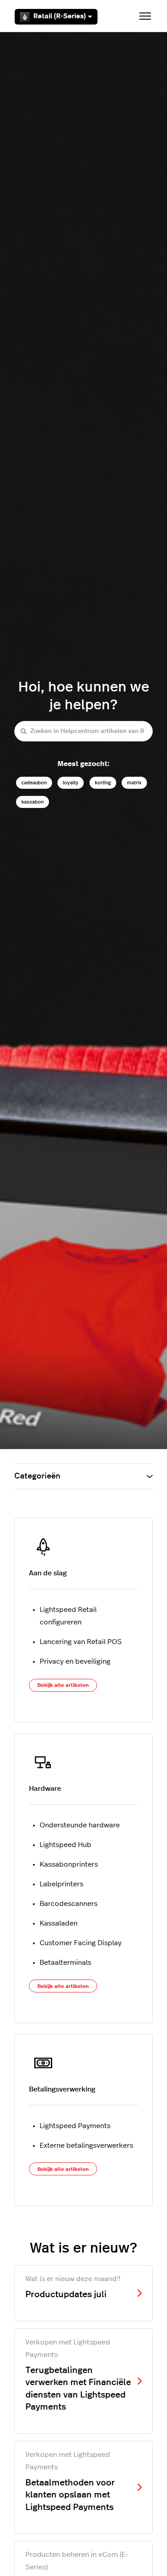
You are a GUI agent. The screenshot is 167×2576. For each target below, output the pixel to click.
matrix (134, 783)
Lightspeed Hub (65, 1845)
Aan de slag (48, 1573)
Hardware (45, 1789)
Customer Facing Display (81, 1943)
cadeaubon (34, 783)
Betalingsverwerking (62, 2089)
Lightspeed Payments (75, 2126)
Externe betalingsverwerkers (86, 2145)
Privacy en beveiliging (75, 1661)
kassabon (33, 802)
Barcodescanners (69, 1904)
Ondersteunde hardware (80, 1825)
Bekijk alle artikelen (63, 1685)
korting (103, 783)
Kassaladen (59, 1923)
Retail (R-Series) (60, 16)
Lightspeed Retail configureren (68, 1616)
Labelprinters (61, 1884)
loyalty (71, 783)
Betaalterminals (65, 1963)
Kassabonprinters (69, 1864)
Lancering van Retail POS (81, 1642)
